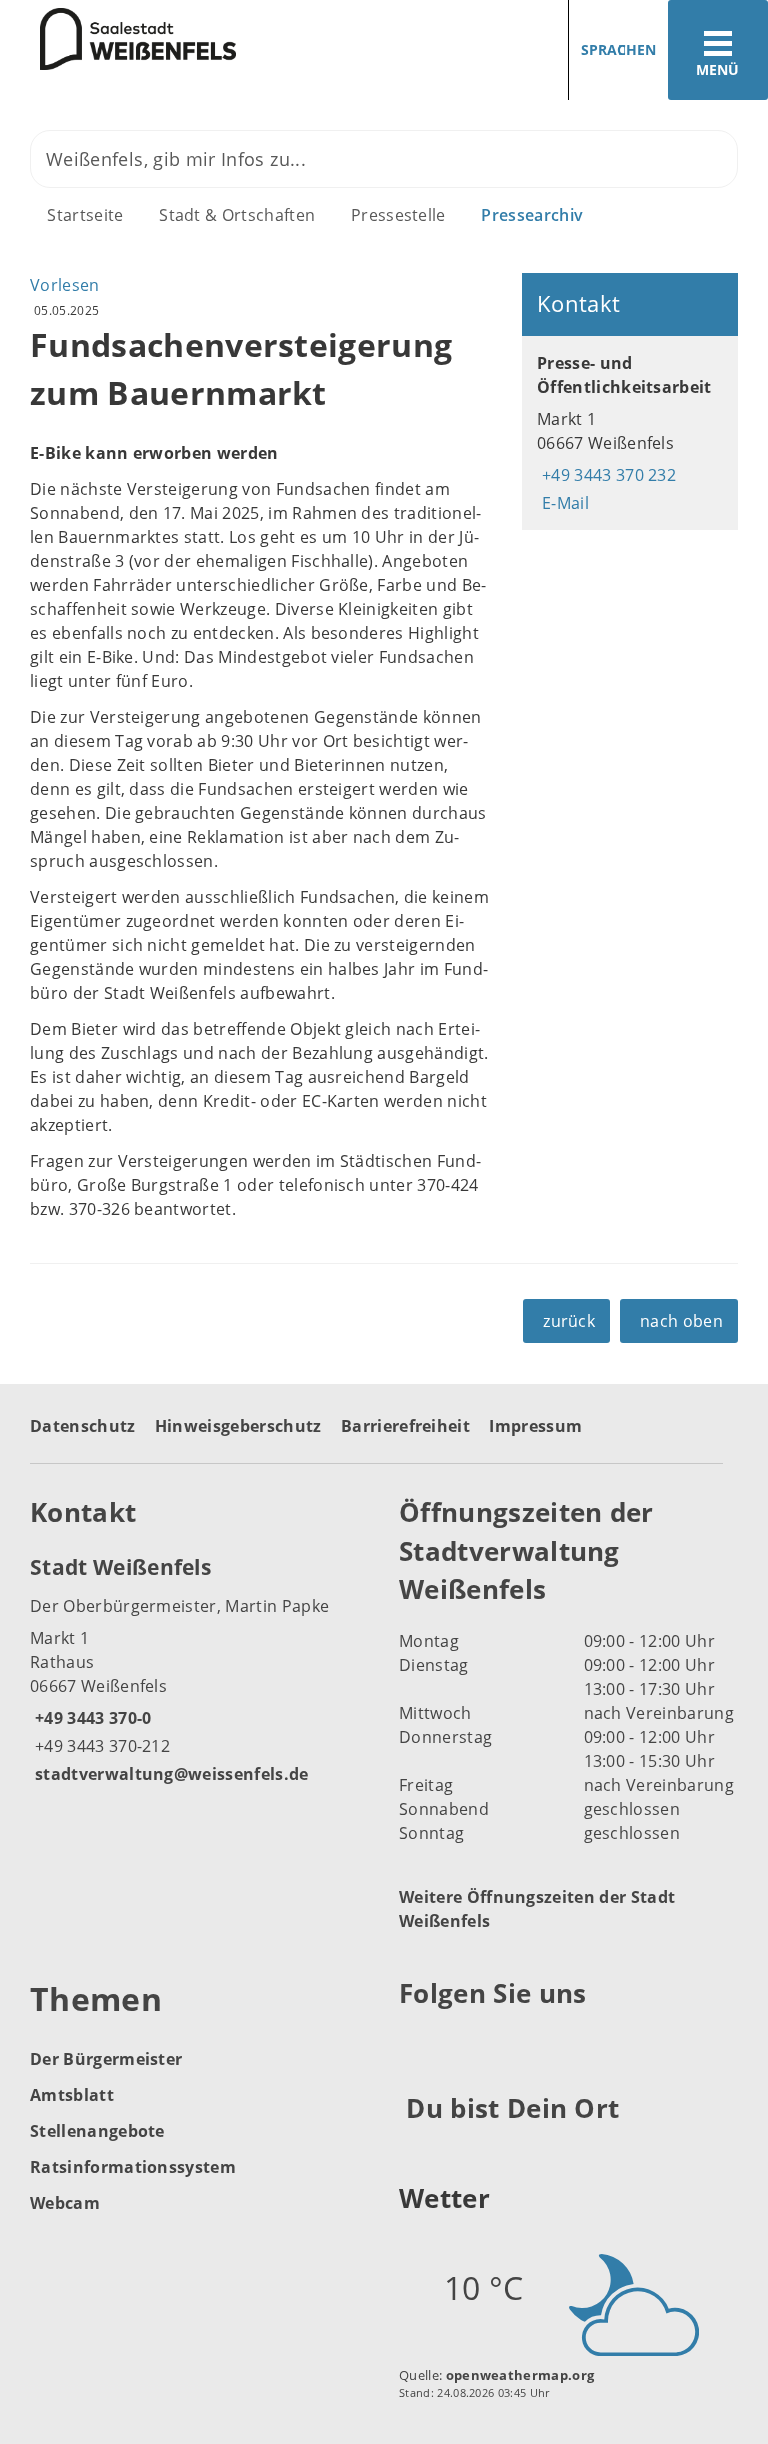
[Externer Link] (417, 2042)
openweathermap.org (520, 2375)
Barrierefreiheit (405, 1426)
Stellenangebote (97, 2131)
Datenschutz (83, 1426)
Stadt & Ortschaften (237, 215)
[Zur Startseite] (118, 39)
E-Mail (563, 503)
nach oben (681, 1321)
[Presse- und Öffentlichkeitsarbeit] (630, 433)
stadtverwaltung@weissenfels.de (169, 1774)
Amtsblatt (72, 2095)
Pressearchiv (532, 215)
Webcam (65, 2203)
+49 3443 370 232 (606, 475)
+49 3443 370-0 (90, 1718)
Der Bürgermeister (106, 2059)
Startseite (85, 215)
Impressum (535, 1426)
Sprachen (618, 49)
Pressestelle (398, 215)
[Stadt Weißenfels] (199, 1669)
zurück (569, 1321)
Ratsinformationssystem (133, 2167)
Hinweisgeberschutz (238, 1426)
